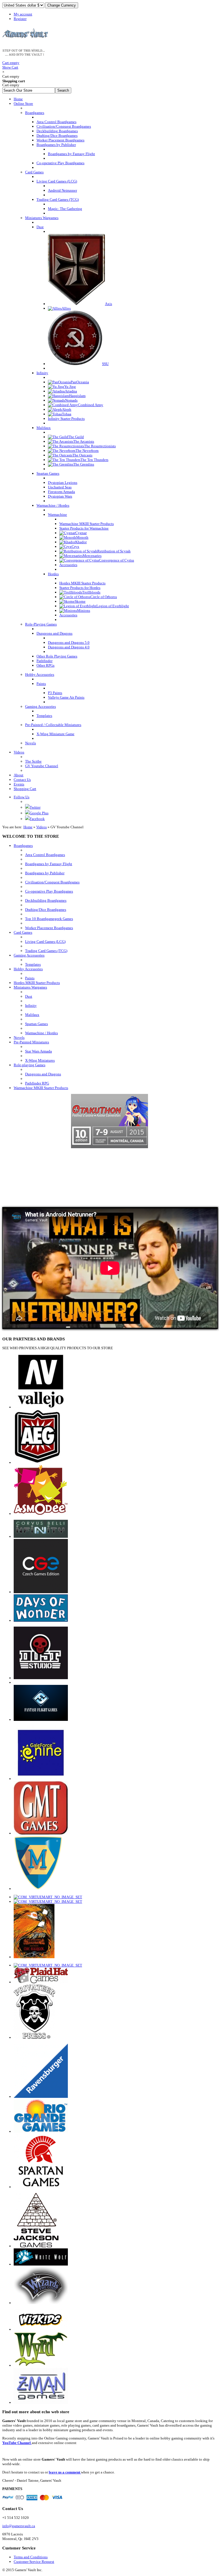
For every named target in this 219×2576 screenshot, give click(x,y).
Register (20, 19)
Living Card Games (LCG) (45, 942)
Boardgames (23, 846)
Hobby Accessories (28, 969)
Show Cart (11, 65)
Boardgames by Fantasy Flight (49, 864)
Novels (19, 1038)
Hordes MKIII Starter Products (37, 983)
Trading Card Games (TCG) (46, 951)
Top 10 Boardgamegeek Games (49, 919)
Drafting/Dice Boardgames (46, 910)
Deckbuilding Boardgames (46, 900)
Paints (30, 978)
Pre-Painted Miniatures (31, 1042)
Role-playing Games (30, 1065)
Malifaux (32, 1015)
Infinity (31, 1006)
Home (28, 827)
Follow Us (22, 797)
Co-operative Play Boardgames (49, 891)
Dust (29, 996)
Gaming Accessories (29, 955)
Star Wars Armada (38, 1051)
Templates (33, 964)
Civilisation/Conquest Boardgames (52, 882)
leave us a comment (65, 2472)
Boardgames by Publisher (45, 873)
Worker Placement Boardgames (49, 928)
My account (23, 14)
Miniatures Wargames (30, 987)
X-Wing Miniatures (40, 1060)
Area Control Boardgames (45, 855)
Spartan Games (36, 1024)
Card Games (23, 932)
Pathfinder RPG (37, 1083)
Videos (41, 827)
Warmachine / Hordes (41, 1033)
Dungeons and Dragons (43, 1074)
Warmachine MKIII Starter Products (41, 1088)
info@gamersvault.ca (19, 2526)
